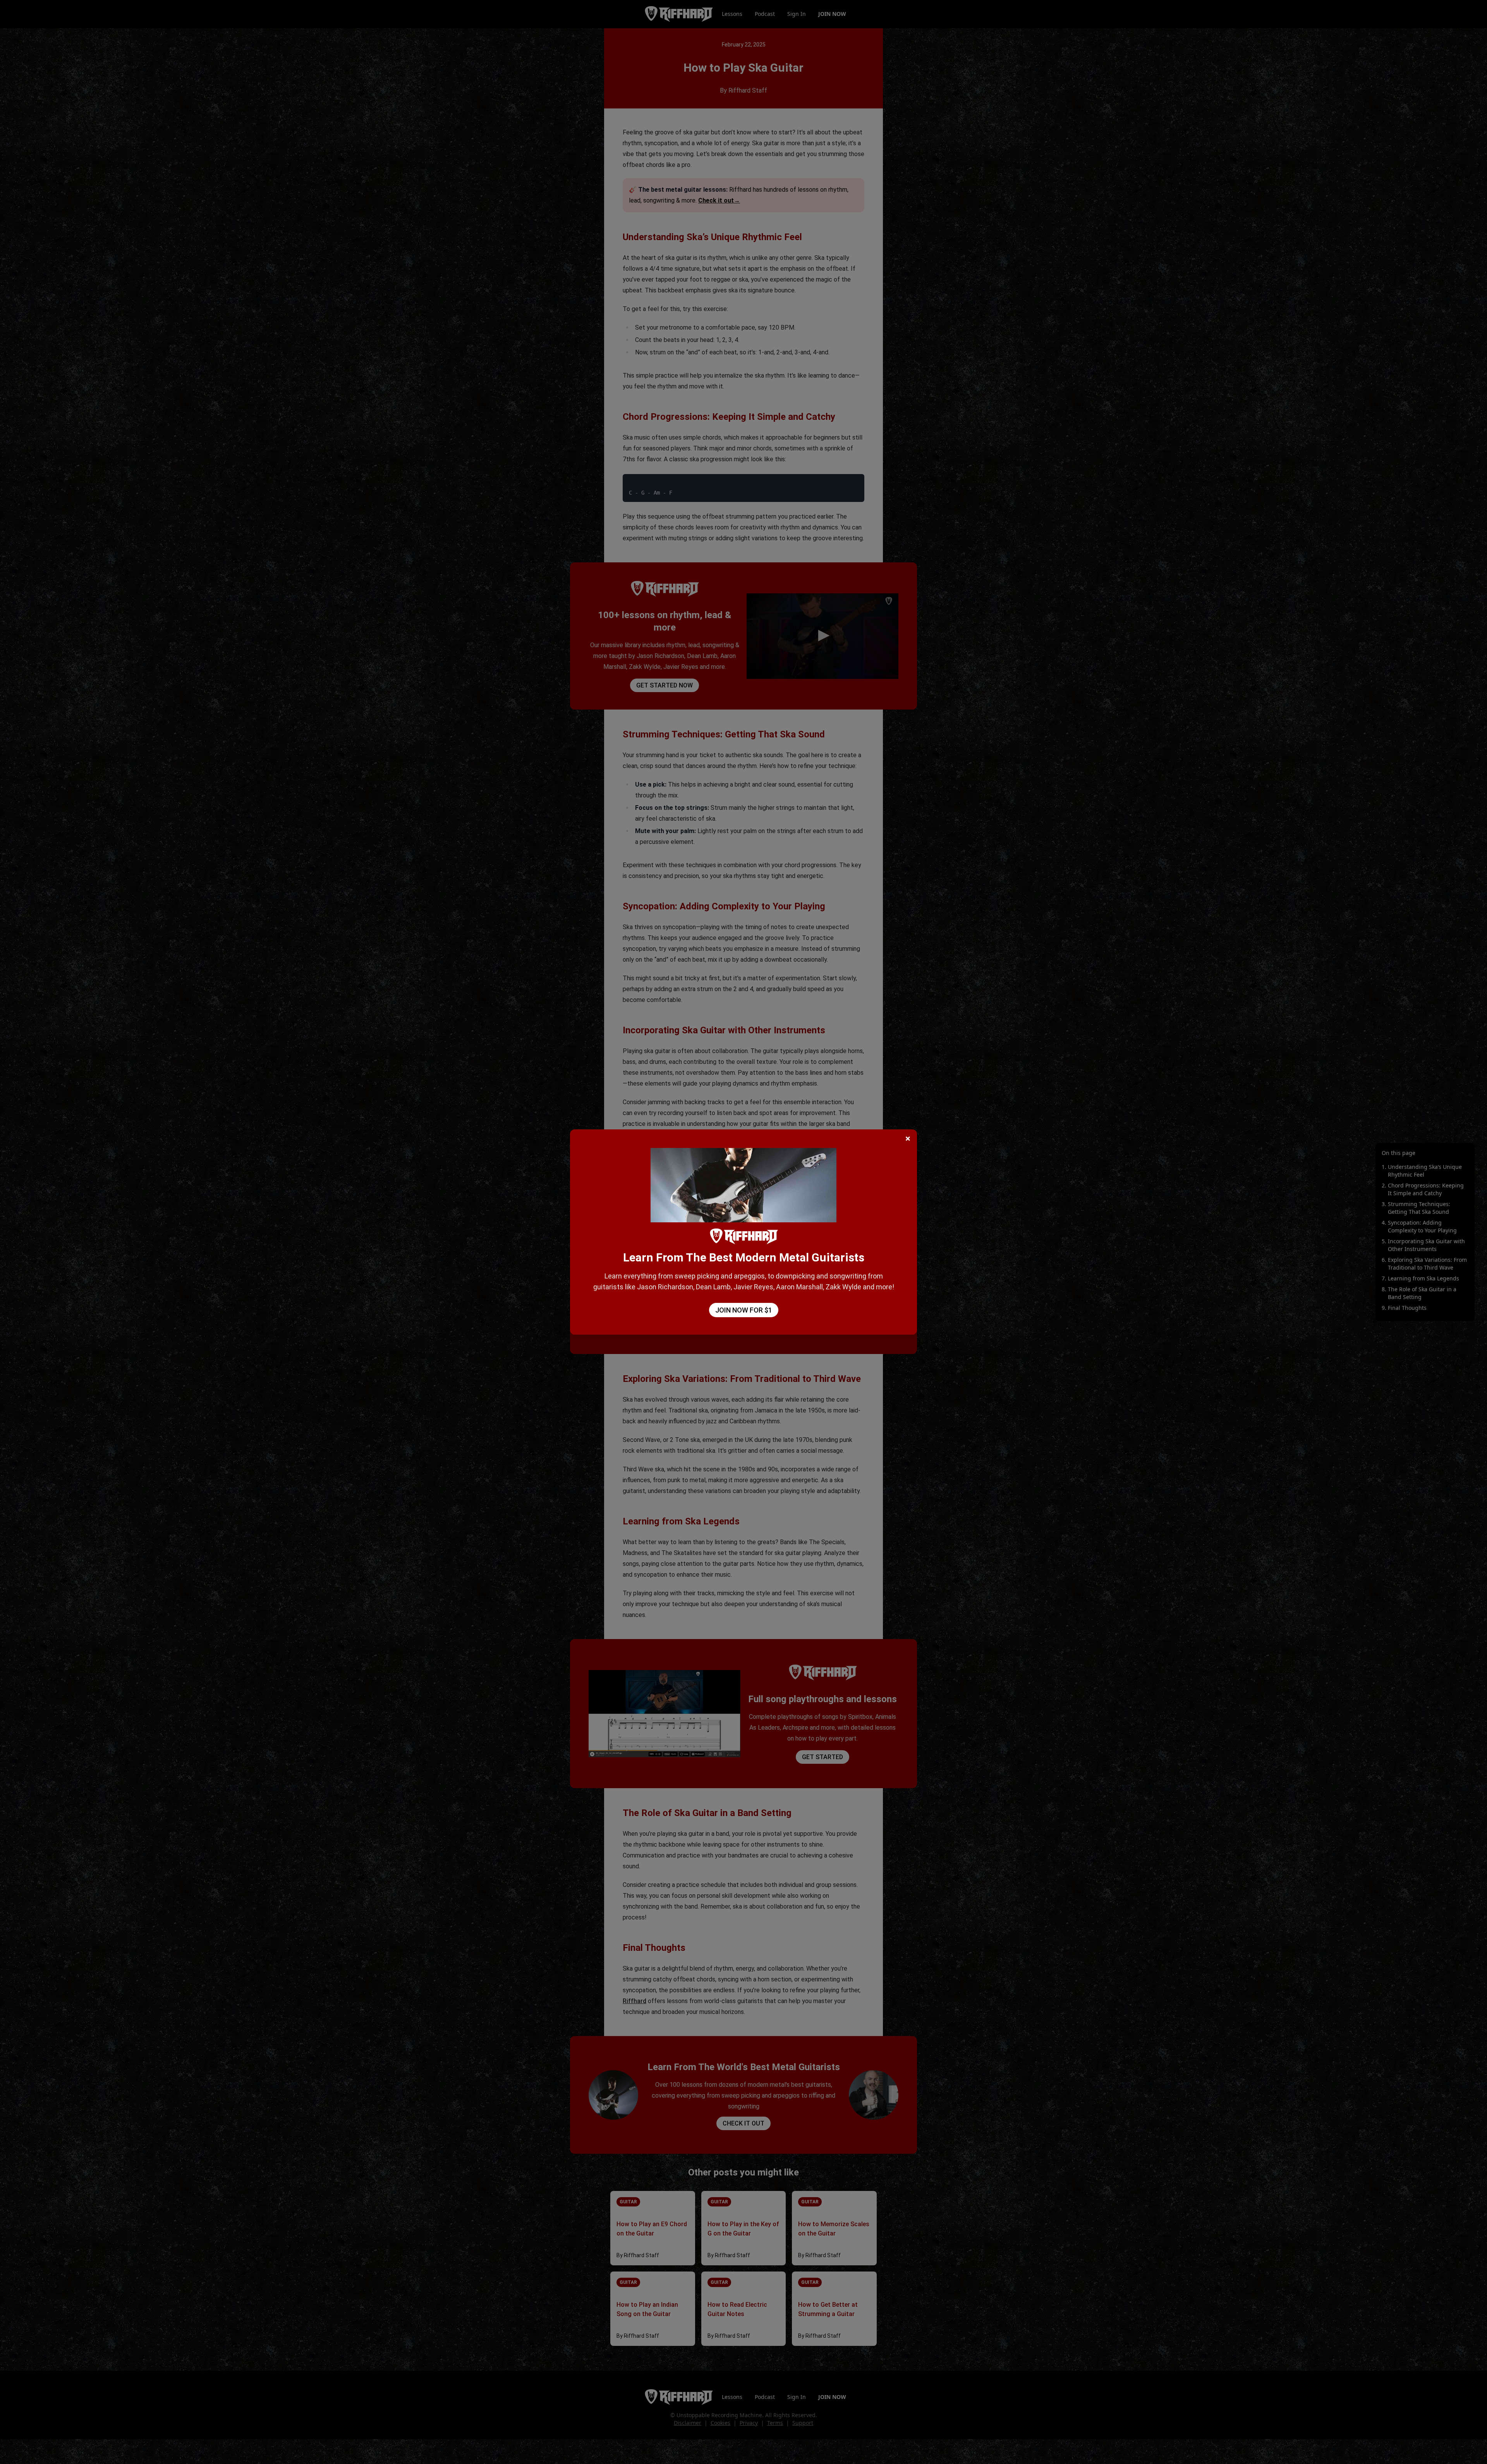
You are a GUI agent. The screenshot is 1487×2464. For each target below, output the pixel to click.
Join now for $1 (744, 1310)
